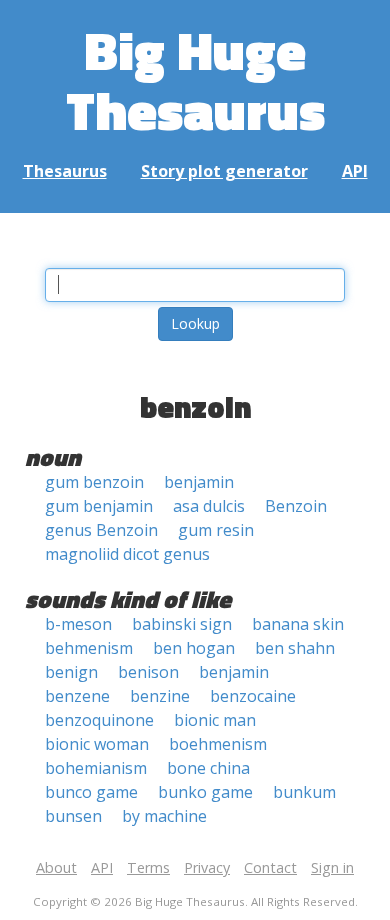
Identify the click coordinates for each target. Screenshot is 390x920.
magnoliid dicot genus (127, 554)
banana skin (298, 624)
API (355, 171)
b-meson (78, 624)
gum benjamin (99, 506)
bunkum (304, 792)
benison (148, 672)
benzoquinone (99, 720)
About (56, 867)
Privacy (207, 867)
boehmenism (218, 744)
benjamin (199, 482)
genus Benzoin (101, 530)
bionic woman (97, 744)
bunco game (91, 792)
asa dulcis (209, 506)
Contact (270, 867)
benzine (160, 696)
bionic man (215, 720)
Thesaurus (65, 171)
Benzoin (296, 506)
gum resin (216, 530)
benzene (77, 696)
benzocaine (253, 696)
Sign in (332, 867)
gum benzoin (94, 482)
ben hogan (194, 648)
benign (71, 672)
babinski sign (182, 624)
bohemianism (96, 768)
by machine (164, 816)
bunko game (205, 792)
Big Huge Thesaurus (195, 79)
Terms (148, 867)
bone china (208, 768)
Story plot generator (224, 171)
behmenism (89, 648)
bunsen (73, 816)
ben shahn (295, 648)
